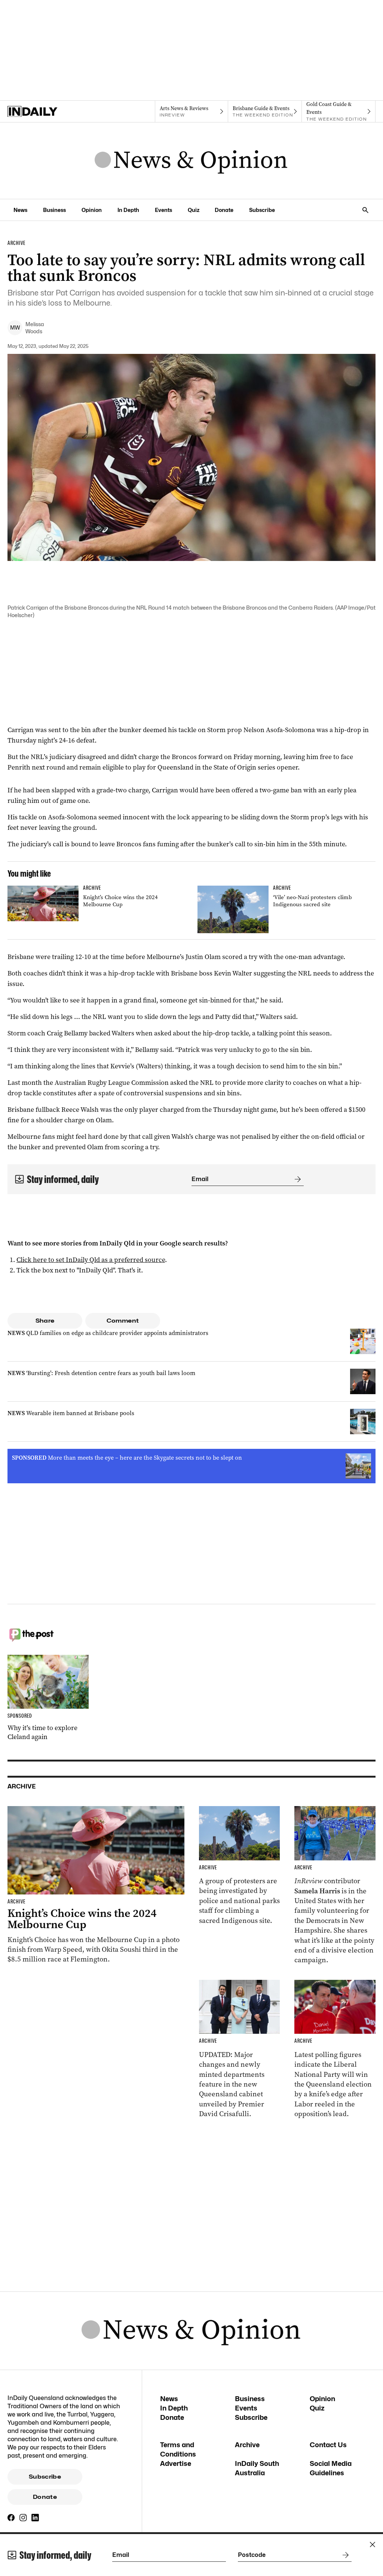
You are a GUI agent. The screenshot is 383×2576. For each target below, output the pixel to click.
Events (163, 210)
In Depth (128, 210)
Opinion (92, 210)
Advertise (176, 2463)
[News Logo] (191, 161)
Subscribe (262, 210)
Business (54, 210)
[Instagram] (23, 2518)
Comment (123, 1321)
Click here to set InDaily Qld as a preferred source (91, 1260)
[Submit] (296, 1179)
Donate (224, 210)
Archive (247, 2445)
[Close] (373, 2545)
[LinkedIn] (35, 2518)
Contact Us (328, 2445)
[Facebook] (11, 2518)
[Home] (44, 112)
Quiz (194, 210)
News (20, 210)
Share (45, 1321)
